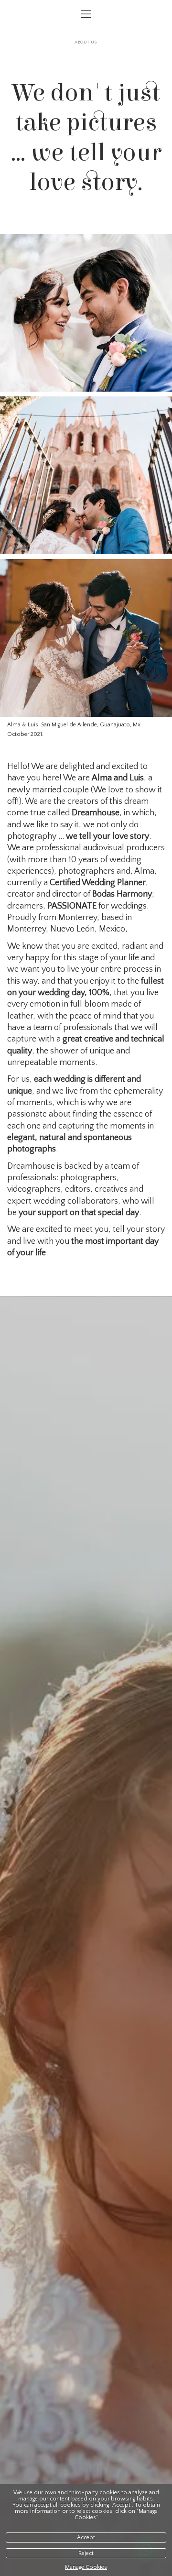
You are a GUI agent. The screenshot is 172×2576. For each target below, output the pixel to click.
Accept (86, 2538)
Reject (86, 2553)
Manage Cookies (86, 2567)
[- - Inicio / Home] (86, 32)
